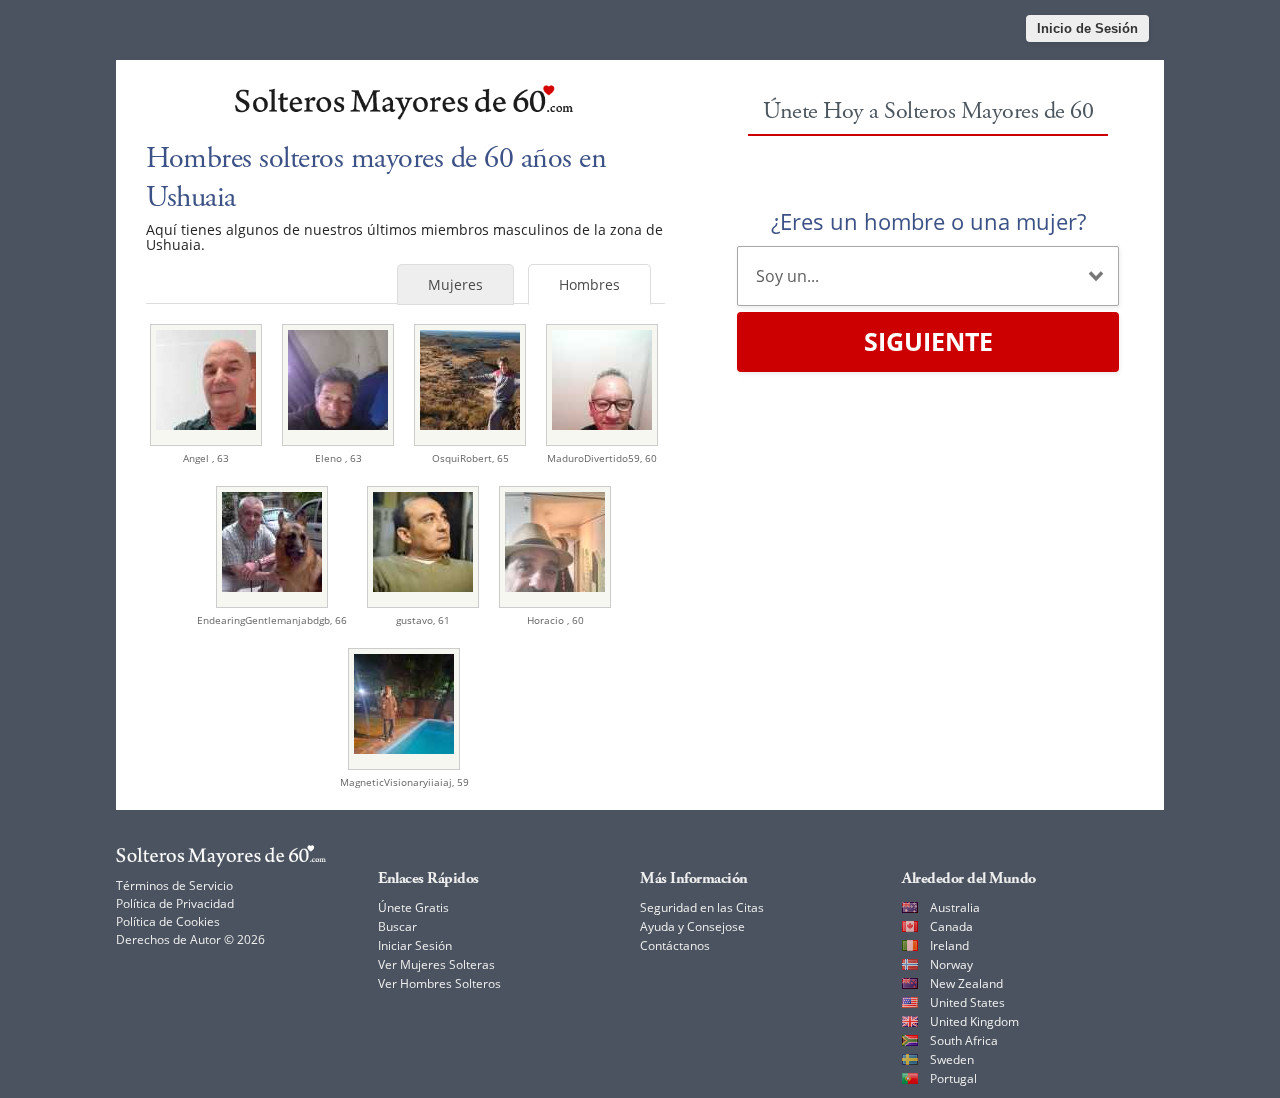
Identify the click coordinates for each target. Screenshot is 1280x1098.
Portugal (953, 1078)
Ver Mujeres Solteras (436, 964)
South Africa (964, 1040)
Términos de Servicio (174, 885)
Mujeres (455, 284)
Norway (951, 964)
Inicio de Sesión (1087, 28)
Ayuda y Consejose (692, 926)
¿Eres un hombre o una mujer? (928, 221)
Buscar (397, 926)
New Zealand (966, 983)
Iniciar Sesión (415, 945)
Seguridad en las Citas (702, 907)
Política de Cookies (168, 921)
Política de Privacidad (175, 903)
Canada (951, 926)
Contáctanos (675, 945)
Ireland (949, 945)
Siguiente (928, 341)
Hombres (589, 284)
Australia (955, 907)
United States (967, 1002)
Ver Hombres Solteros (439, 983)
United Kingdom (974, 1021)
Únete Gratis (413, 907)
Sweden (952, 1059)
